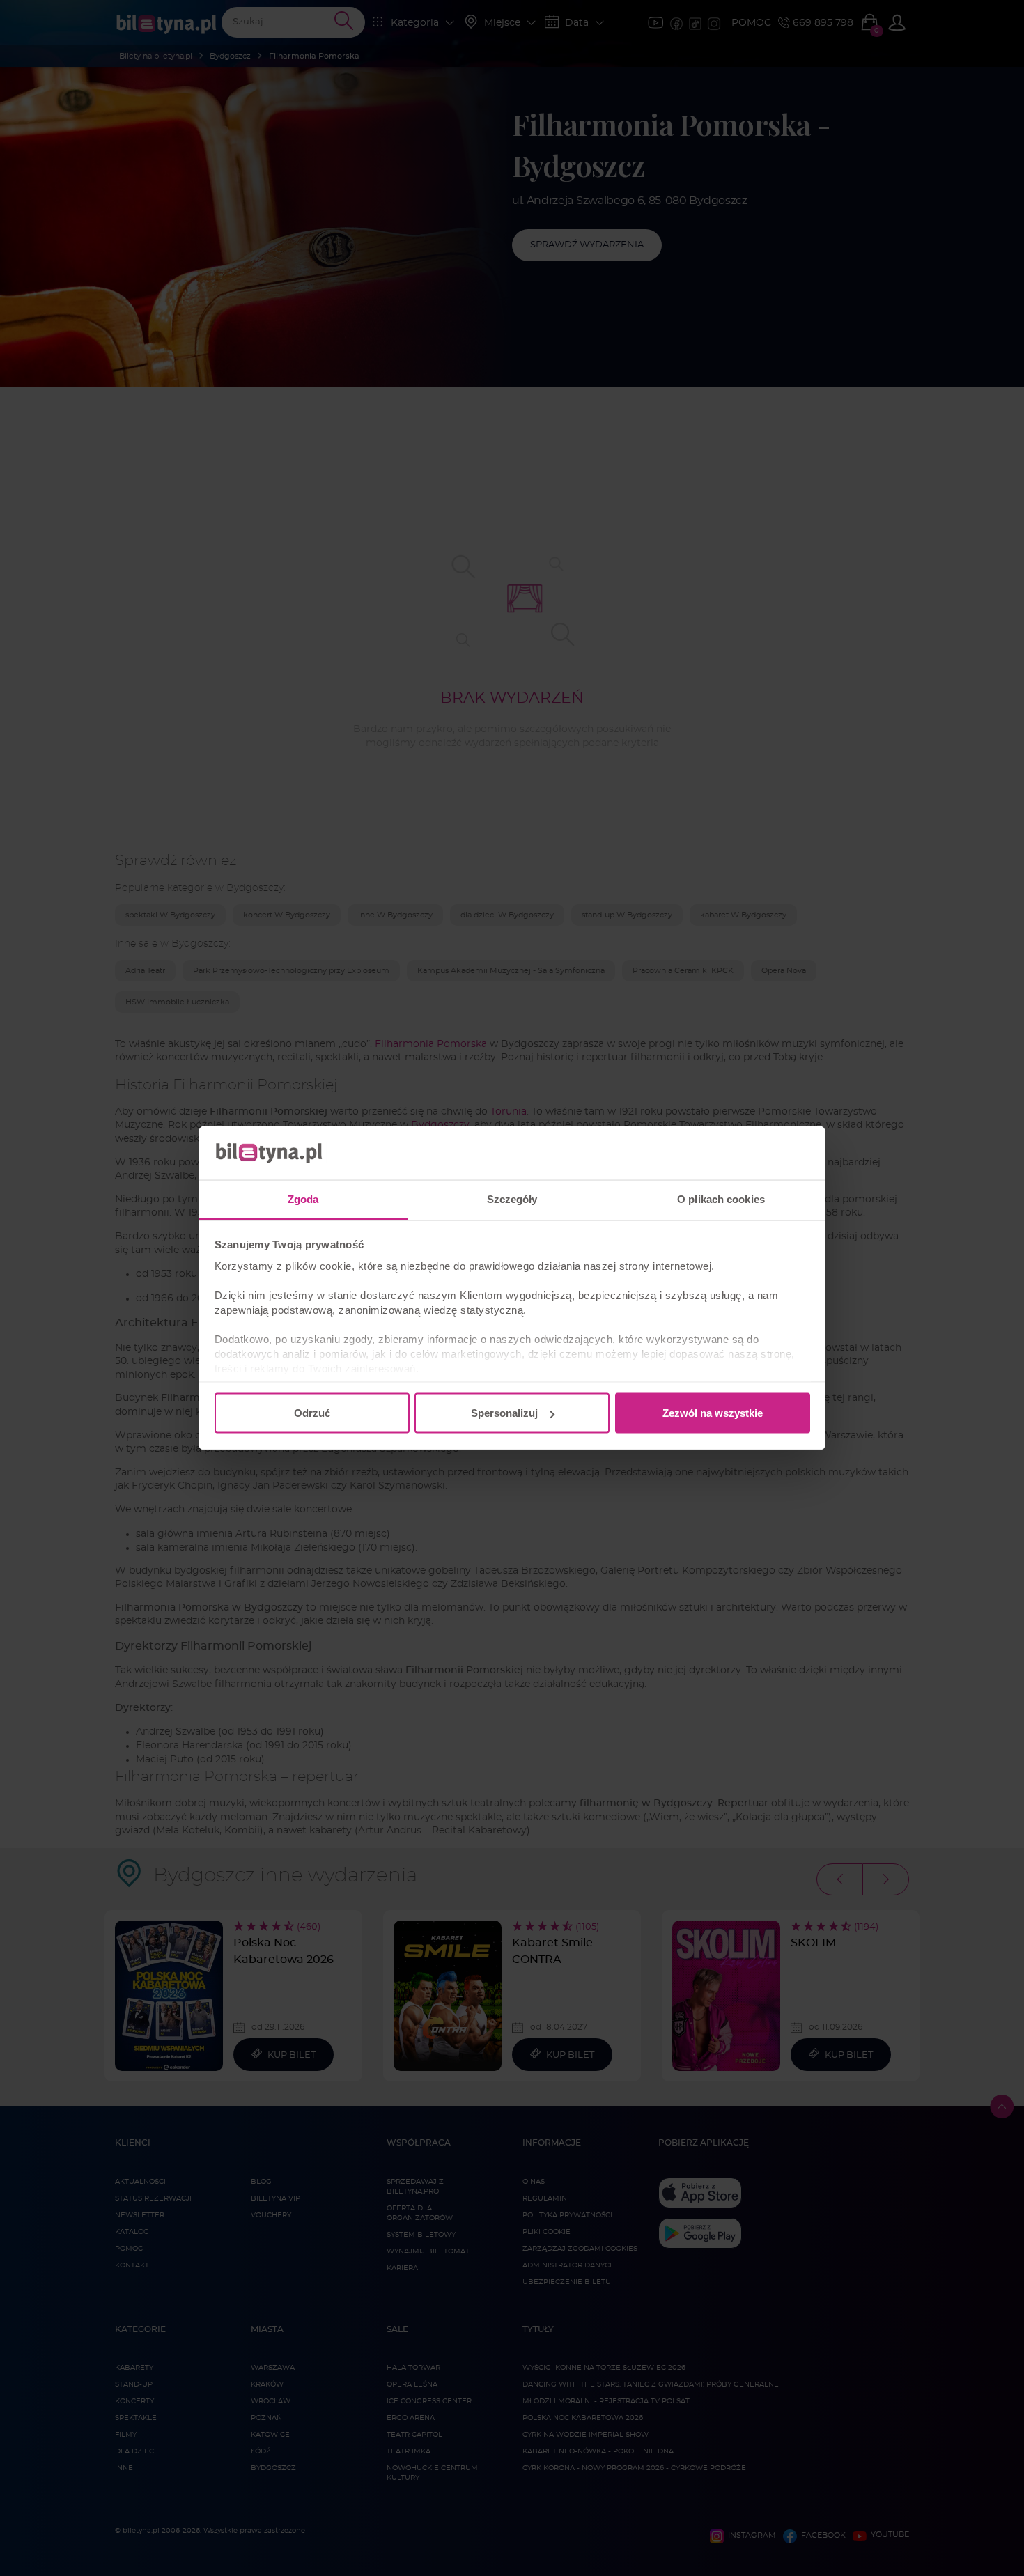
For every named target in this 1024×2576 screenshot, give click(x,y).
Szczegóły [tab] (512, 1198)
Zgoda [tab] (303, 1198)
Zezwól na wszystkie (713, 1413)
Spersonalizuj (504, 1413)
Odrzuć (312, 1413)
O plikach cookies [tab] (721, 1198)
